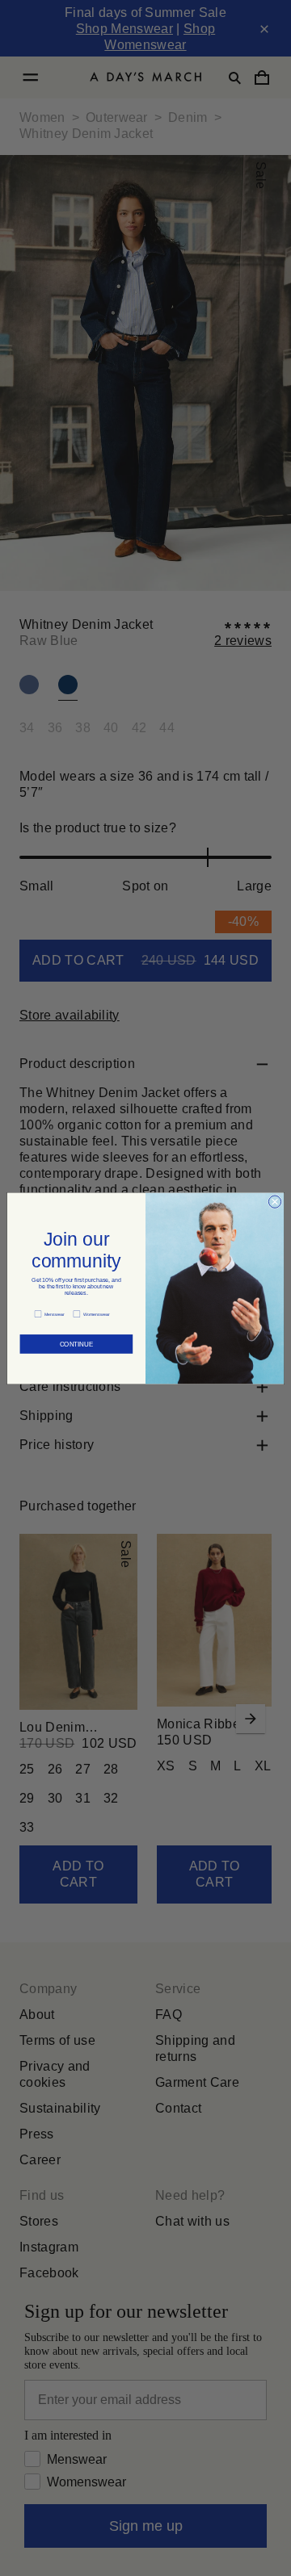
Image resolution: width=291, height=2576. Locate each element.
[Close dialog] (274, 1201)
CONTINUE (76, 1340)
